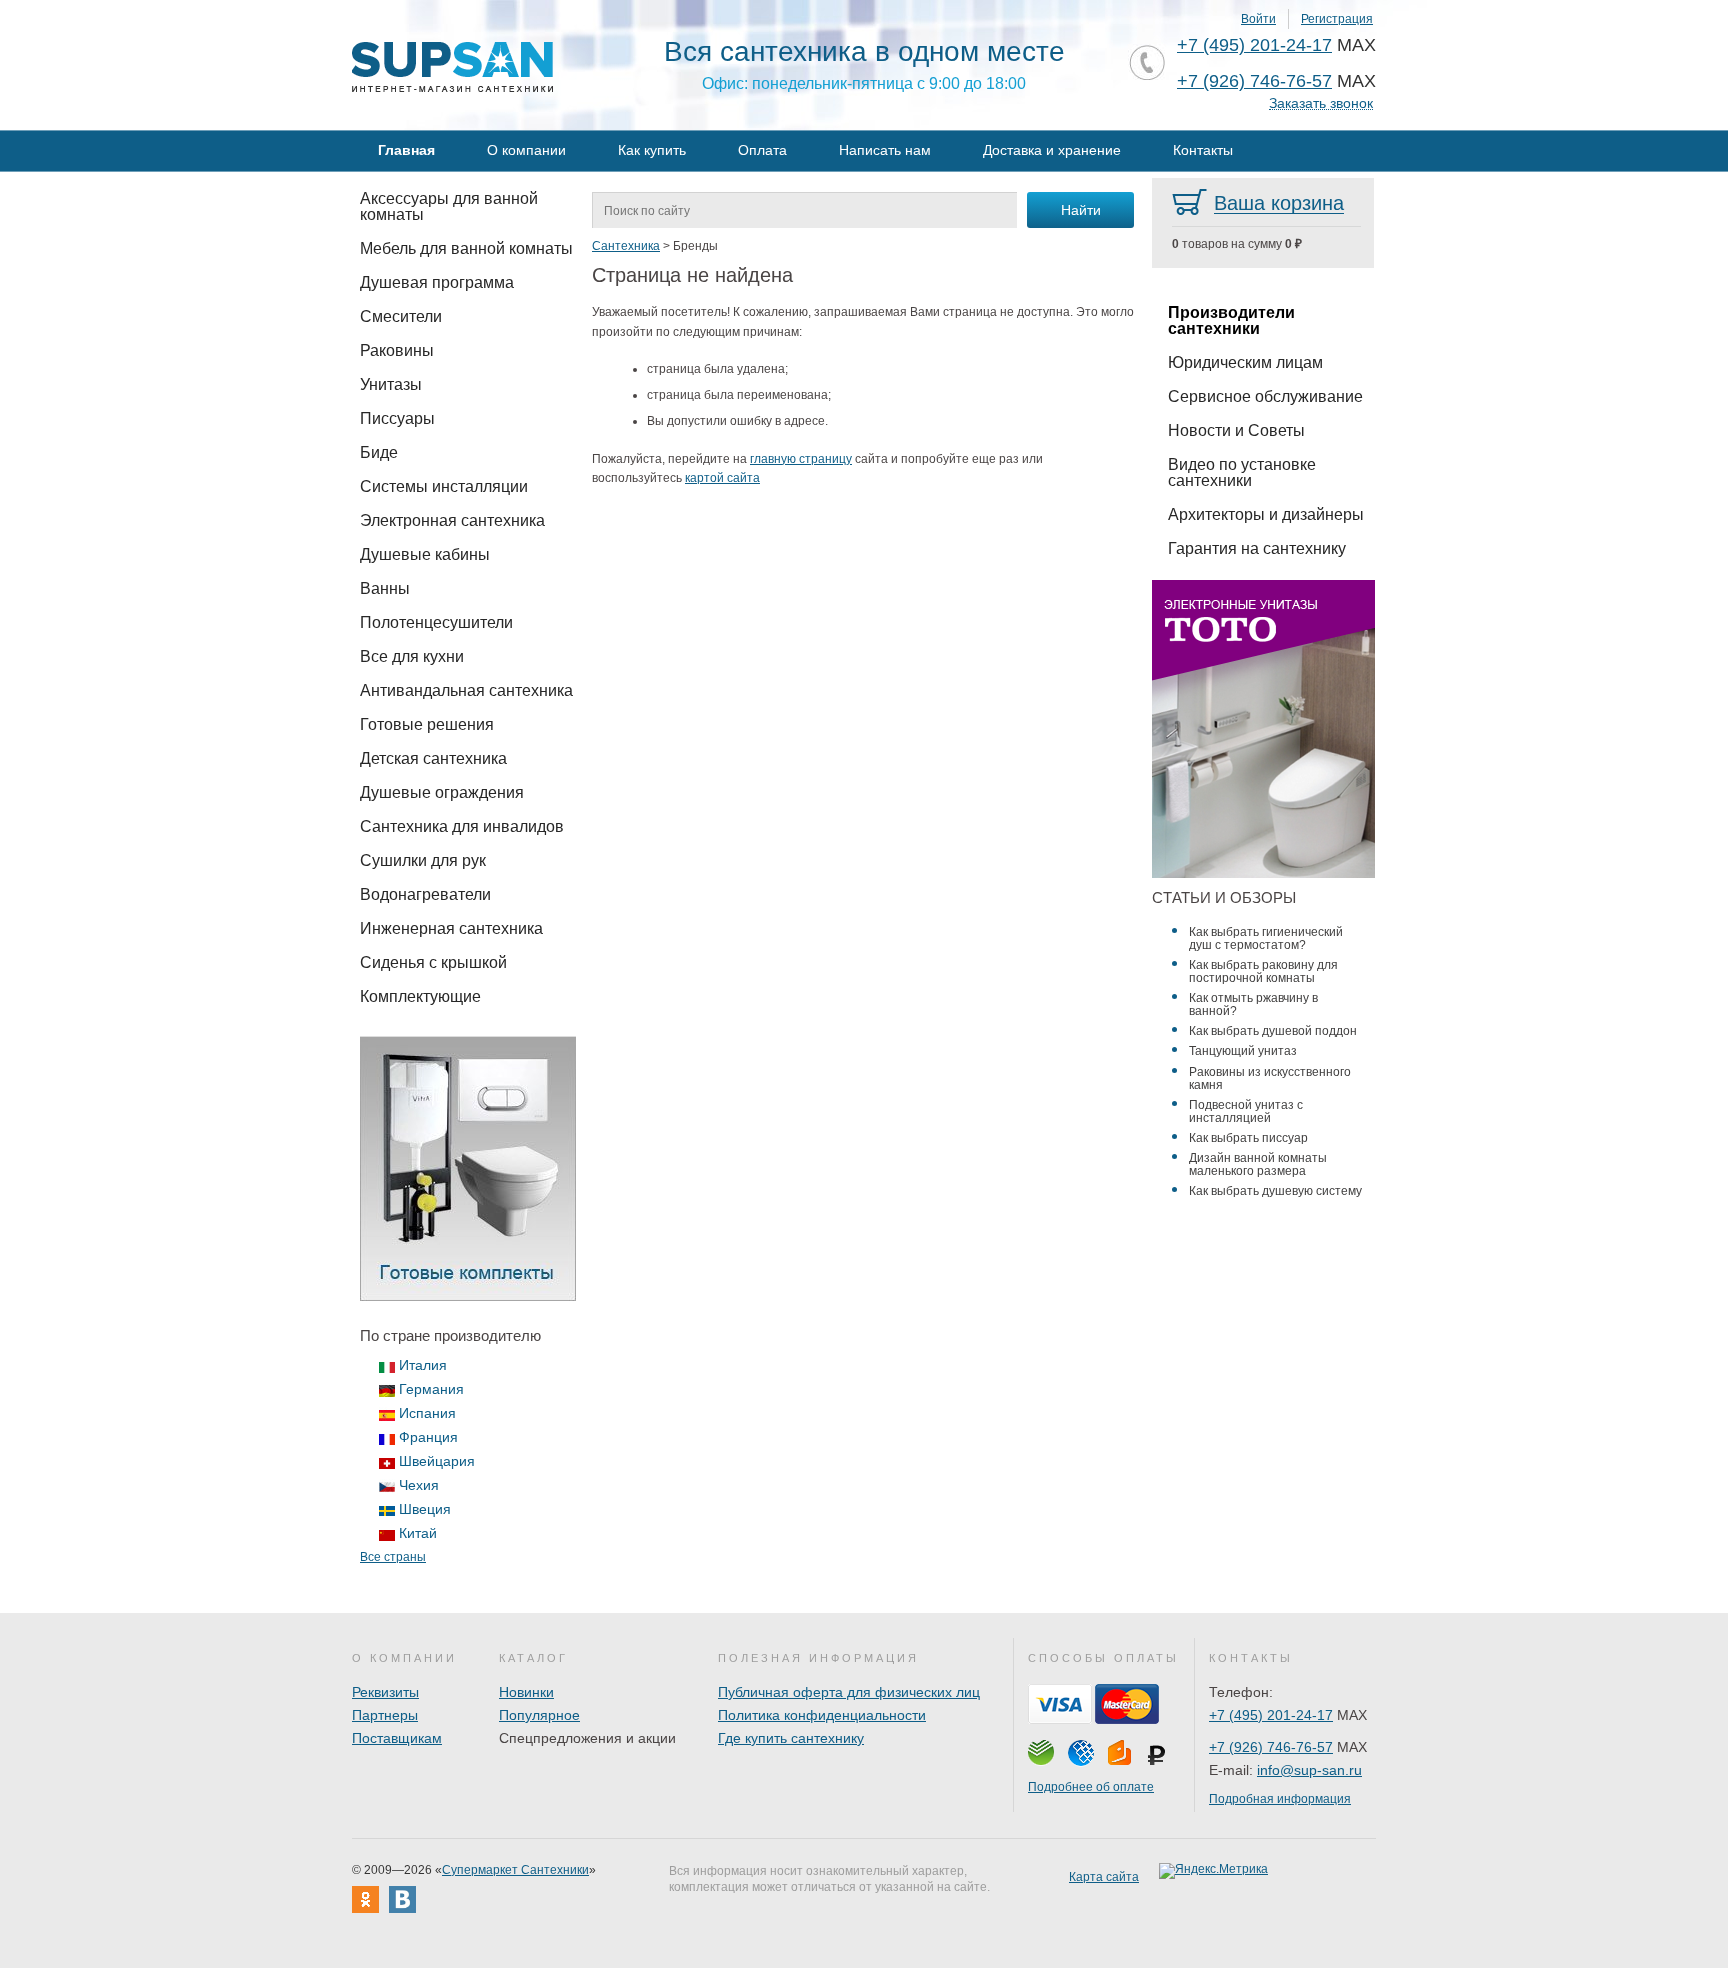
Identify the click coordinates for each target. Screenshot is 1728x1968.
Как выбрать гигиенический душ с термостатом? (1266, 938)
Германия (431, 1389)
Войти (1258, 19)
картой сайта (722, 478)
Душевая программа (437, 282)
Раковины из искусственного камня (1270, 1078)
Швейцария (437, 1461)
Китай (418, 1533)
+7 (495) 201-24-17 (1254, 45)
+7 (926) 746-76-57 (1254, 81)
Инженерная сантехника (451, 928)
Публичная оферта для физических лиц (849, 1692)
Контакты (1203, 150)
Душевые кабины (425, 554)
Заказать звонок (1321, 103)
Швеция (425, 1509)
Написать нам (885, 150)
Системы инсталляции (444, 486)
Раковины (397, 350)
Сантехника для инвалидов (462, 826)
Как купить (652, 150)
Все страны (393, 1557)
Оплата (762, 150)
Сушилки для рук (423, 860)
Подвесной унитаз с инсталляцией (1246, 1111)
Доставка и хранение (1052, 150)
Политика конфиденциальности (822, 1715)
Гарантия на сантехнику (1257, 548)
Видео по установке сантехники (1242, 472)
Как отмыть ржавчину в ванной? (1253, 1004)
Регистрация (1337, 19)
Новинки (526, 1692)
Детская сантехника (433, 758)
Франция (428, 1437)
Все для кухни (412, 656)
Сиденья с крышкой (433, 962)
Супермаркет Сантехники (515, 1870)
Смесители (401, 316)
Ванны (385, 588)
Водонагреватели (425, 894)
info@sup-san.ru (1309, 1770)
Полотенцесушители (436, 622)
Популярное (539, 1715)
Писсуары (397, 418)
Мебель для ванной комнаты (466, 248)
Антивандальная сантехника (466, 690)
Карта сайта (1104, 1877)
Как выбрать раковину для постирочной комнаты (1263, 971)
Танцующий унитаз (1243, 1051)
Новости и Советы (1236, 430)
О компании (526, 150)
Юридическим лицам (1245, 362)
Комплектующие (420, 996)
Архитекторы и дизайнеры (1266, 514)
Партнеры (385, 1715)
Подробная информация (1280, 1799)
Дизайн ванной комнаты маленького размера (1258, 1164)
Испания (427, 1413)
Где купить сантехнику (791, 1738)
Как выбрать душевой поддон (1273, 1031)
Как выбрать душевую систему (1275, 1191)
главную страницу (801, 459)
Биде (379, 452)
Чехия (419, 1485)
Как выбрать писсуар (1248, 1138)
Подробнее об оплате (1091, 1787)
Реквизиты (385, 1692)
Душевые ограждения (442, 792)
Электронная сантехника (452, 520)
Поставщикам (397, 1738)
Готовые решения (427, 724)
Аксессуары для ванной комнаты (449, 206)
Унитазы (391, 384)
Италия (423, 1365)
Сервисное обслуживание (1265, 396)
